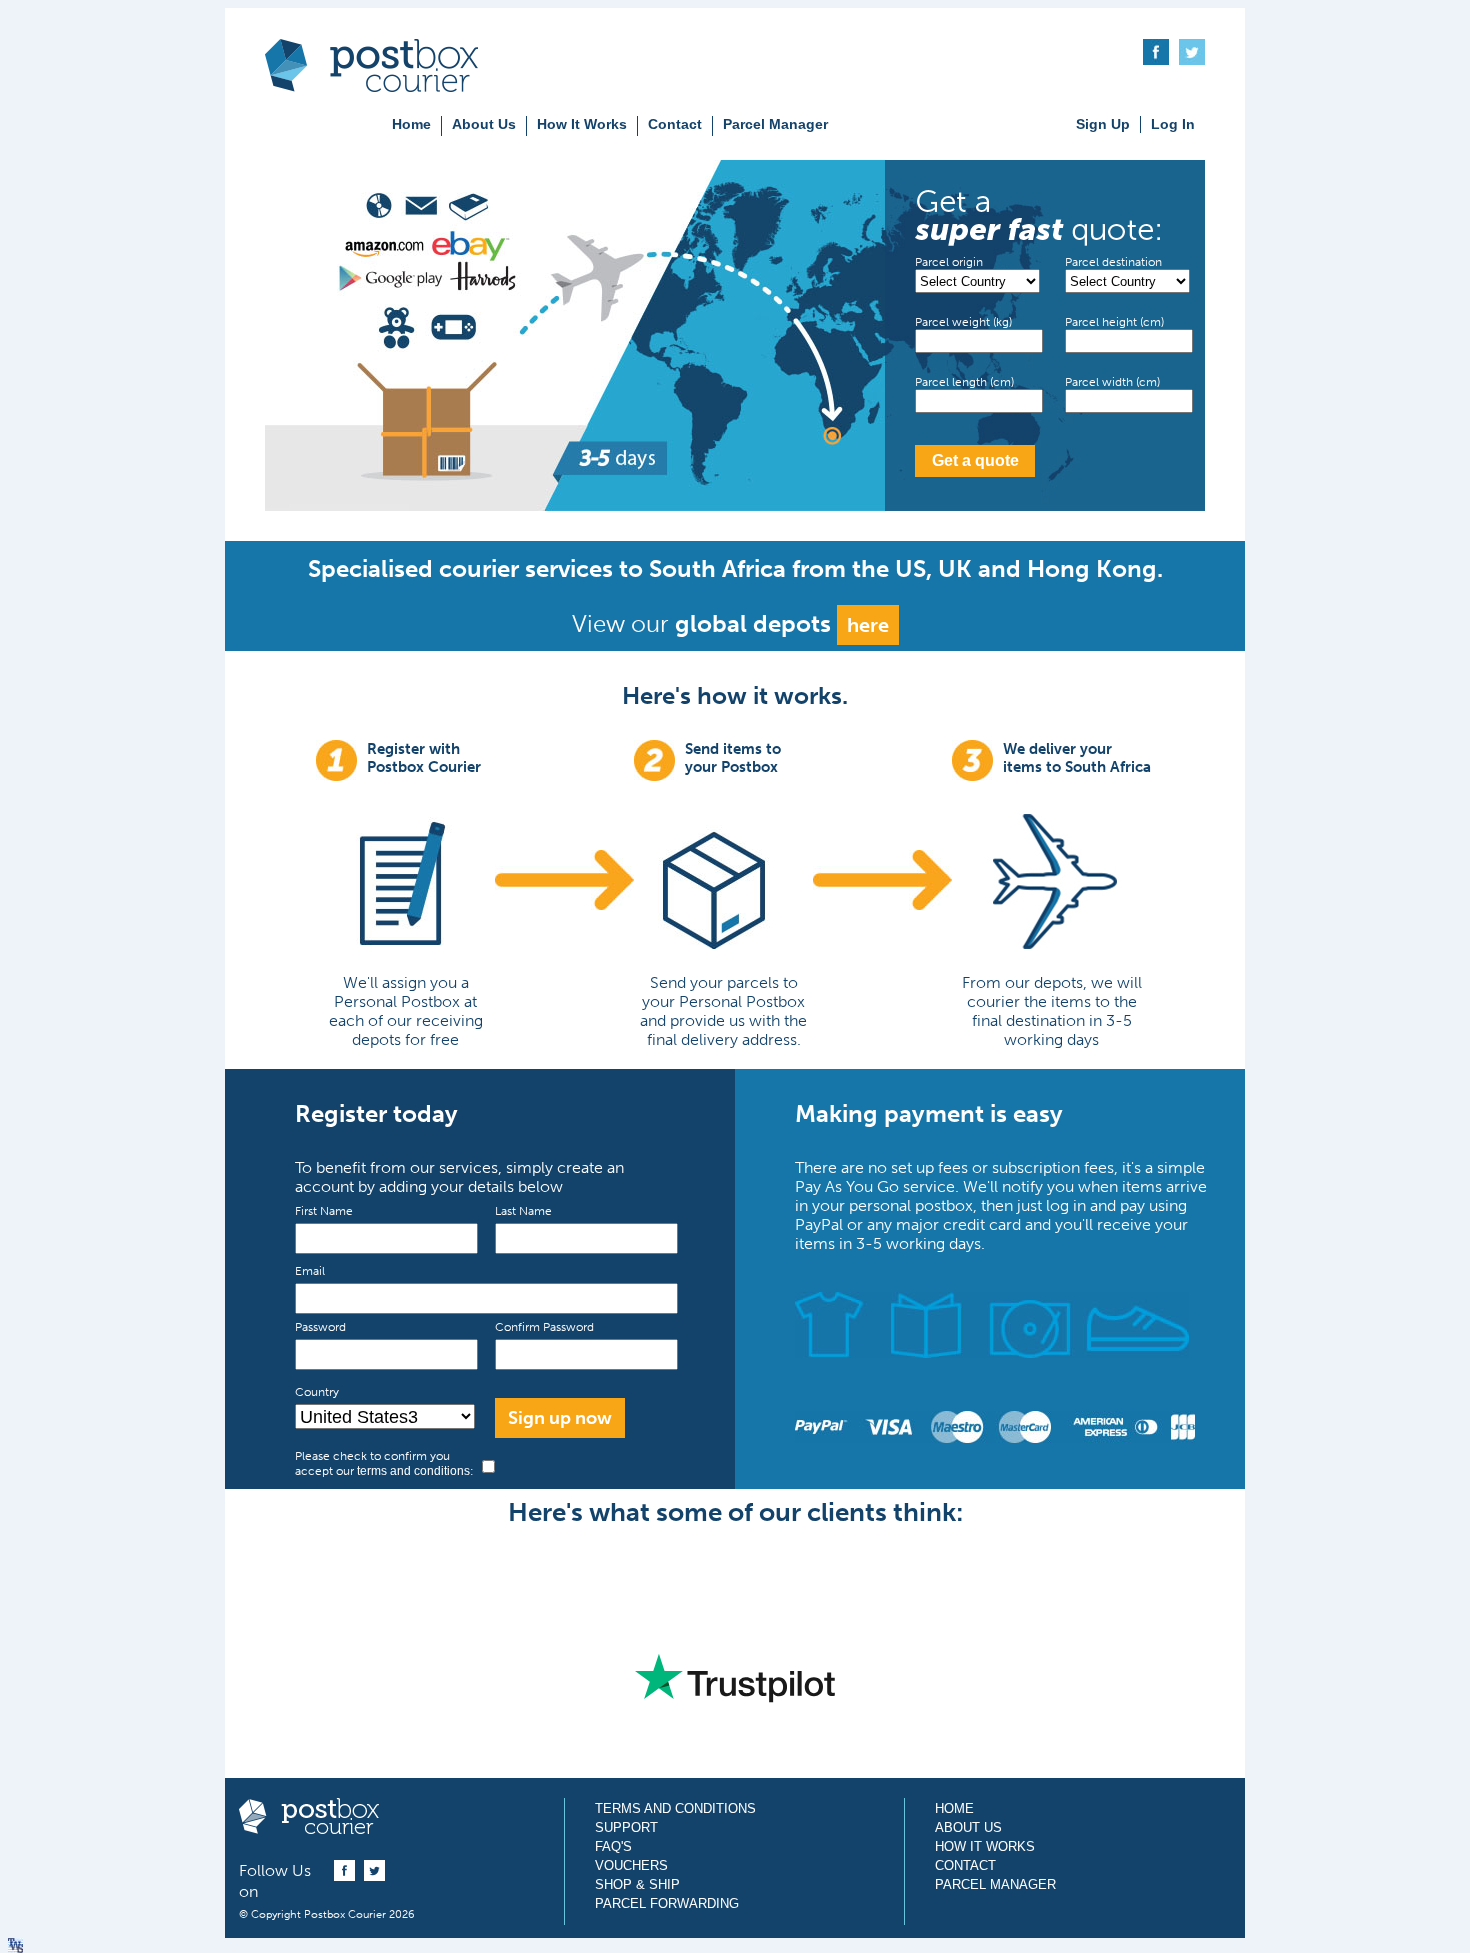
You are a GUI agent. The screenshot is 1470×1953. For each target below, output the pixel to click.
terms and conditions (413, 1471)
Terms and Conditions (675, 1808)
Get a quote (975, 460)
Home (411, 124)
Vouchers (631, 1865)
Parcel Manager (775, 124)
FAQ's (613, 1846)
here (868, 625)
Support (626, 1827)
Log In (1173, 124)
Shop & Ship (637, 1884)
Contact (675, 124)
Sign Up (1103, 124)
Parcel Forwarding (667, 1903)
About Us (484, 124)
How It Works (582, 124)
